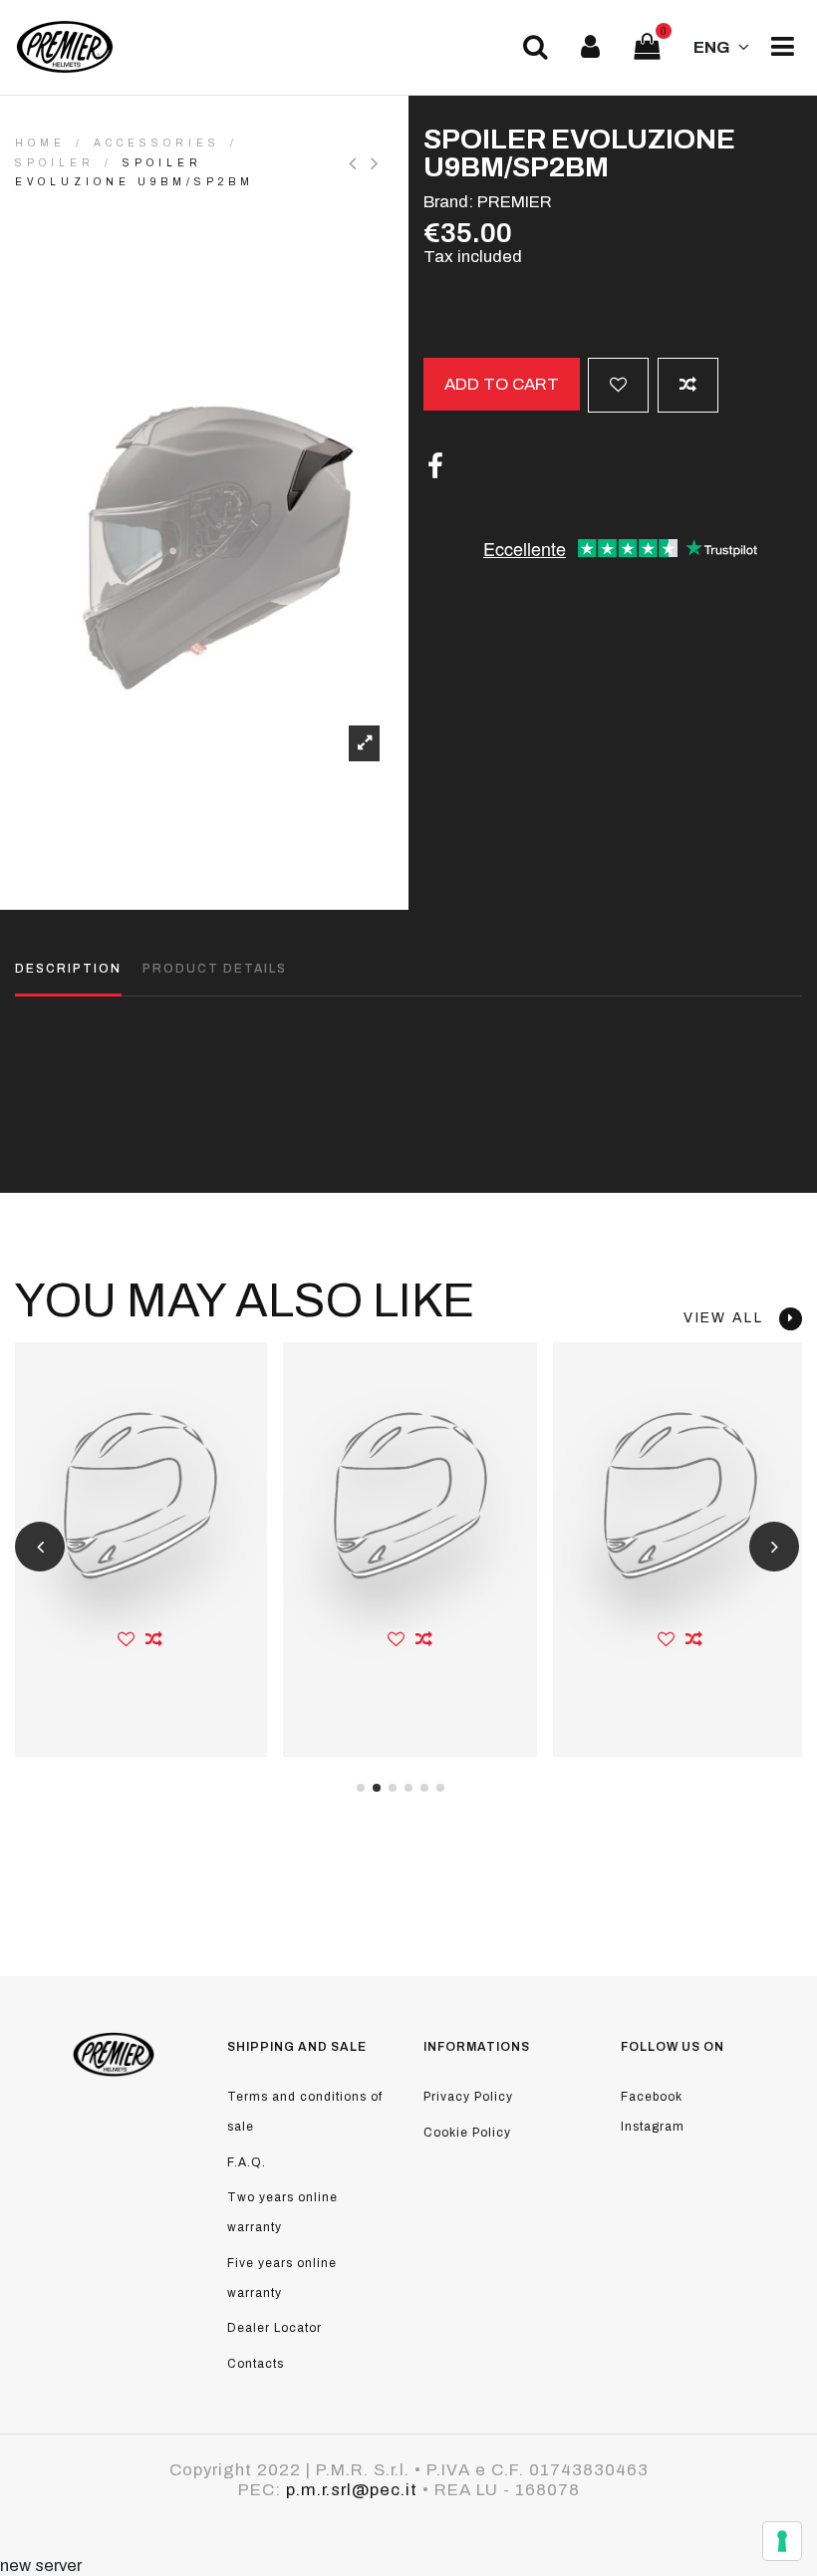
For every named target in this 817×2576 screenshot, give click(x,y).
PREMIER (515, 202)
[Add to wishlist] (618, 385)
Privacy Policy (468, 2097)
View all (731, 1318)
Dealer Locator (274, 2328)
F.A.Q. (247, 2162)
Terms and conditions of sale (305, 2112)
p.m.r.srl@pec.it (352, 2490)
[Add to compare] (688, 385)
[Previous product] (360, 163)
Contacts (256, 2364)
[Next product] (377, 163)
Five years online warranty (282, 2278)
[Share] (435, 467)
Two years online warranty (282, 2212)
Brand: (448, 202)
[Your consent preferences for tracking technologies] (782, 2541)
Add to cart (502, 384)
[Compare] (154, 1639)
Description (68, 969)
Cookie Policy (467, 2133)
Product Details (215, 969)
